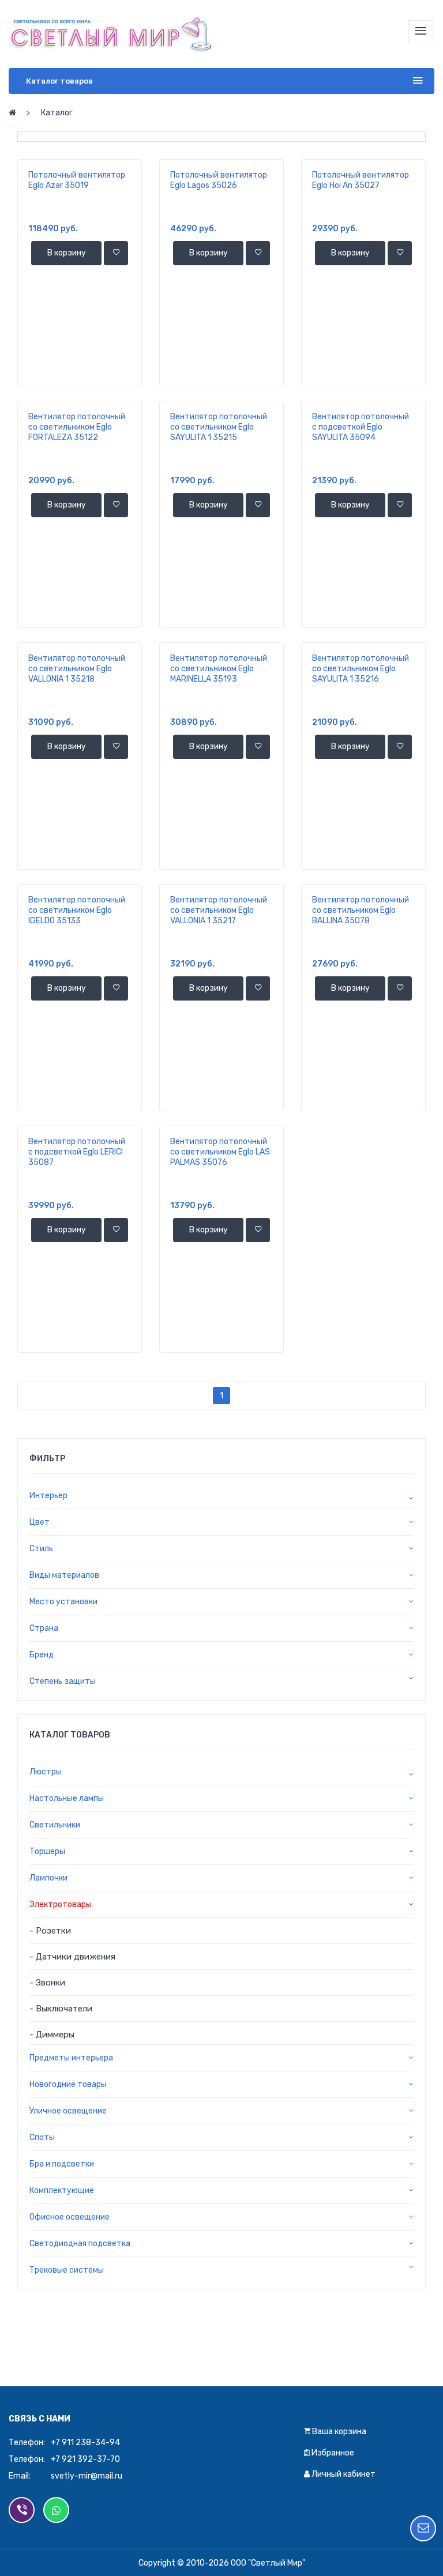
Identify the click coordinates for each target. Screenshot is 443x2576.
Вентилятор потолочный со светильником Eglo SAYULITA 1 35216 (361, 669)
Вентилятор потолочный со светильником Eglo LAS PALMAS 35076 (220, 1152)
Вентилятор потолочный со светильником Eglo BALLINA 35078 (361, 910)
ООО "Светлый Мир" (268, 2563)
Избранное (332, 2453)
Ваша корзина (338, 2432)
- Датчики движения (72, 1957)
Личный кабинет (343, 2474)
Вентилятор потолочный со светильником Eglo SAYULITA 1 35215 (219, 427)
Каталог (57, 113)
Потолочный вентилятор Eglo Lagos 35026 (219, 180)
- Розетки (50, 1931)
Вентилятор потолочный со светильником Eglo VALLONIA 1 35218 (77, 669)
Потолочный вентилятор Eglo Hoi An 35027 (361, 180)
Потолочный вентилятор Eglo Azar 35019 (77, 180)
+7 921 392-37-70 (85, 2459)
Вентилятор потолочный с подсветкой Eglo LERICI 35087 (77, 1152)
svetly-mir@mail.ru (87, 2476)
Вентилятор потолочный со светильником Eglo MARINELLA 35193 (219, 669)
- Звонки (47, 1983)
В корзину (67, 253)
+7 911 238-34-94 (85, 2443)
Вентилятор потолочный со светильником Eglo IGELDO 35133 (77, 910)
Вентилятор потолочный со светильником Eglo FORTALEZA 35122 (77, 427)
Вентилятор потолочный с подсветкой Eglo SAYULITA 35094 (361, 427)
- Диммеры (52, 2035)
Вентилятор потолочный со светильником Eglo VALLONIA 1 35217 (219, 910)
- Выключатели (61, 2009)
